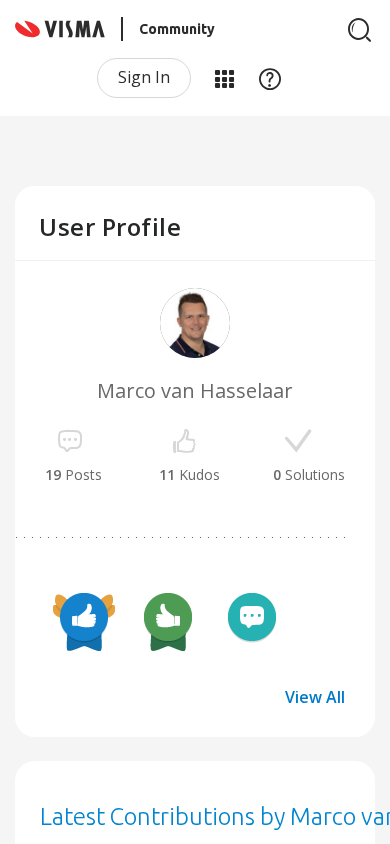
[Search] (360, 30)
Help (270, 78)
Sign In (144, 77)
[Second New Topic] (252, 620)
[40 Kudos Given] (84, 620)
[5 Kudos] (168, 620)
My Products (224, 78)
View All (315, 697)
